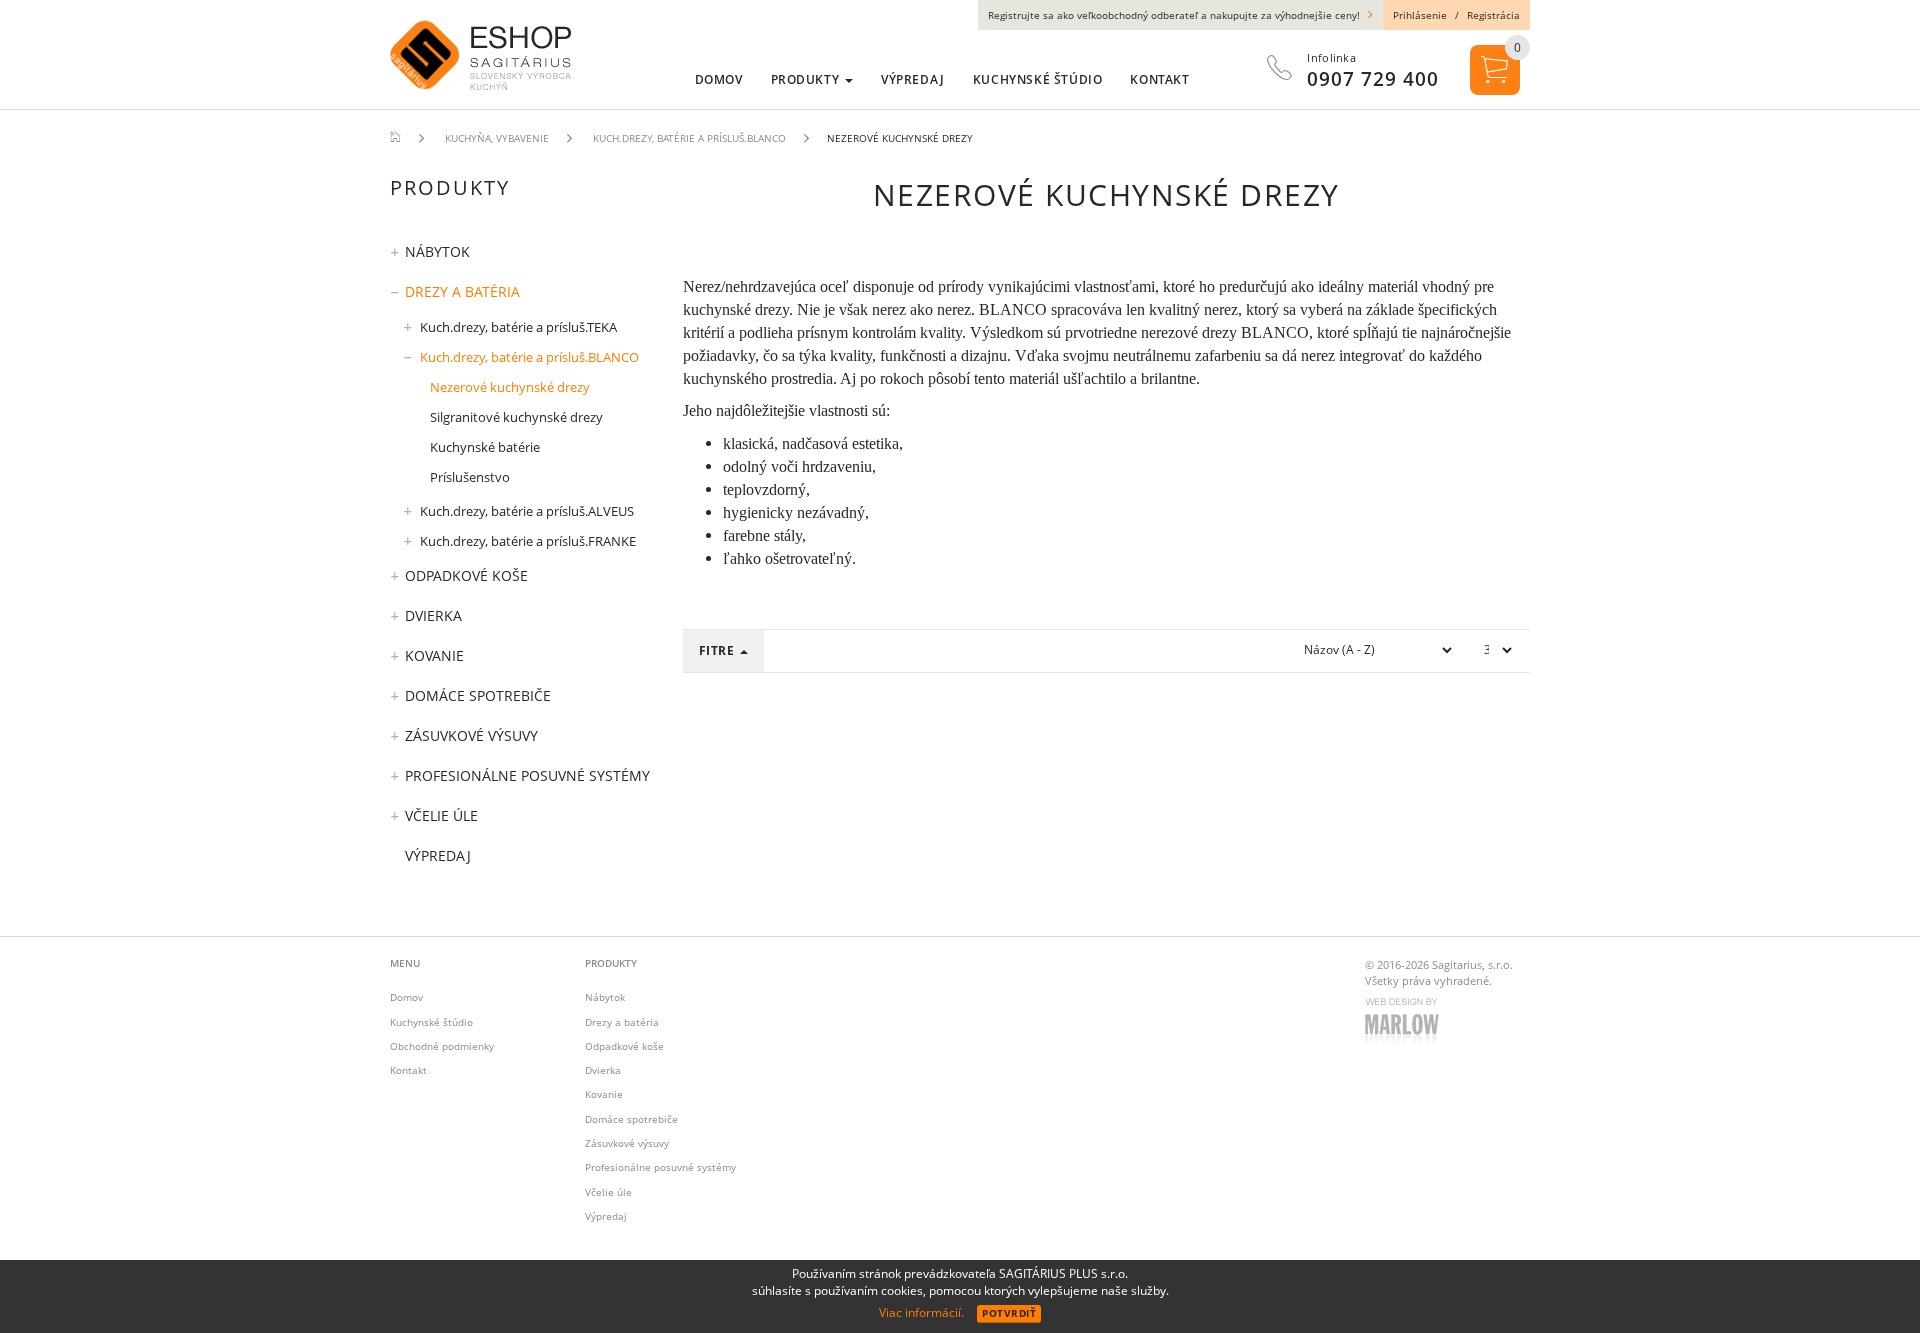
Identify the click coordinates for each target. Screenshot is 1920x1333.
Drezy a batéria (462, 291)
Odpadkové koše (466, 575)
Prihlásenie (1420, 15)
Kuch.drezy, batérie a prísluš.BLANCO (529, 357)
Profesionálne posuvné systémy (527, 775)
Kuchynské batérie (485, 447)
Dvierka (433, 615)
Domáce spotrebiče (478, 695)
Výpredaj (438, 855)
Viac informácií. (921, 1312)
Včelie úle (441, 815)
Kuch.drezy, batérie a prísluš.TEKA (518, 327)
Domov (406, 997)
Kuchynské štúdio (431, 1022)
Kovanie (434, 655)
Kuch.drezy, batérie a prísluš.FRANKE (528, 541)
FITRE (719, 650)
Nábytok (437, 251)
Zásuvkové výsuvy (471, 735)
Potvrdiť (1009, 1313)
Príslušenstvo (470, 477)
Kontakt (408, 1070)
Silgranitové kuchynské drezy (516, 417)
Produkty (807, 79)
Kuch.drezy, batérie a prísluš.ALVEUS (527, 511)
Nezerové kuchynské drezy (510, 387)
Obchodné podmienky (442, 1046)
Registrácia (1493, 15)
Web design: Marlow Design (1405, 1023)
